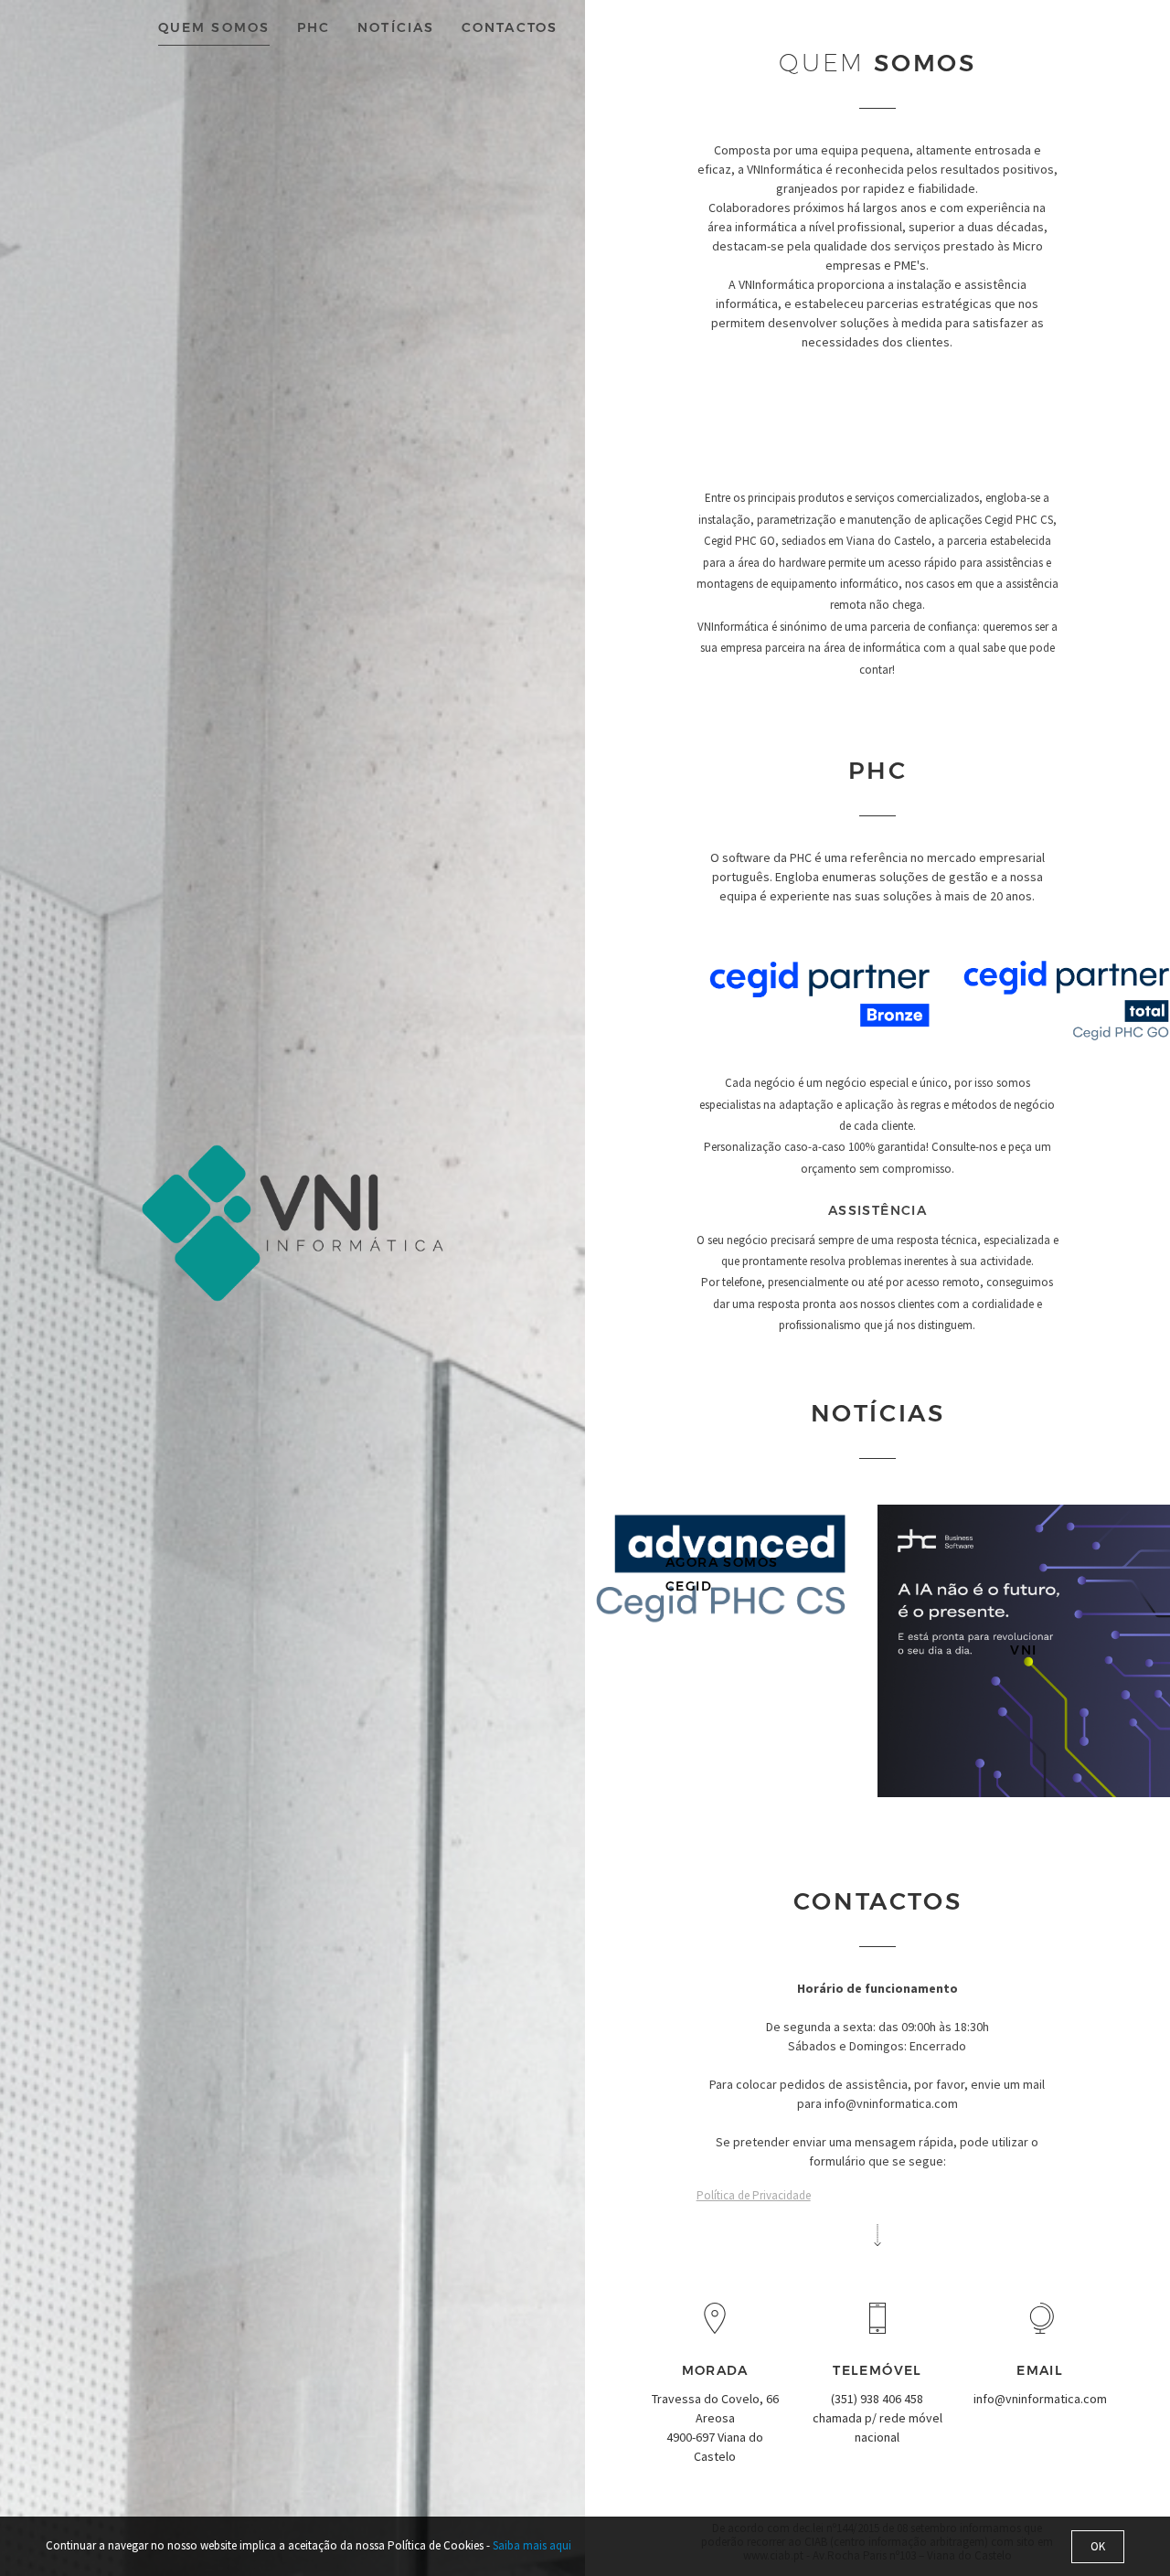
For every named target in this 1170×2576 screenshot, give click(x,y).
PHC (314, 27)
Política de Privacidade (754, 2195)
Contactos (510, 27)
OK (1098, 2546)
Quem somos (214, 27)
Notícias (396, 27)
